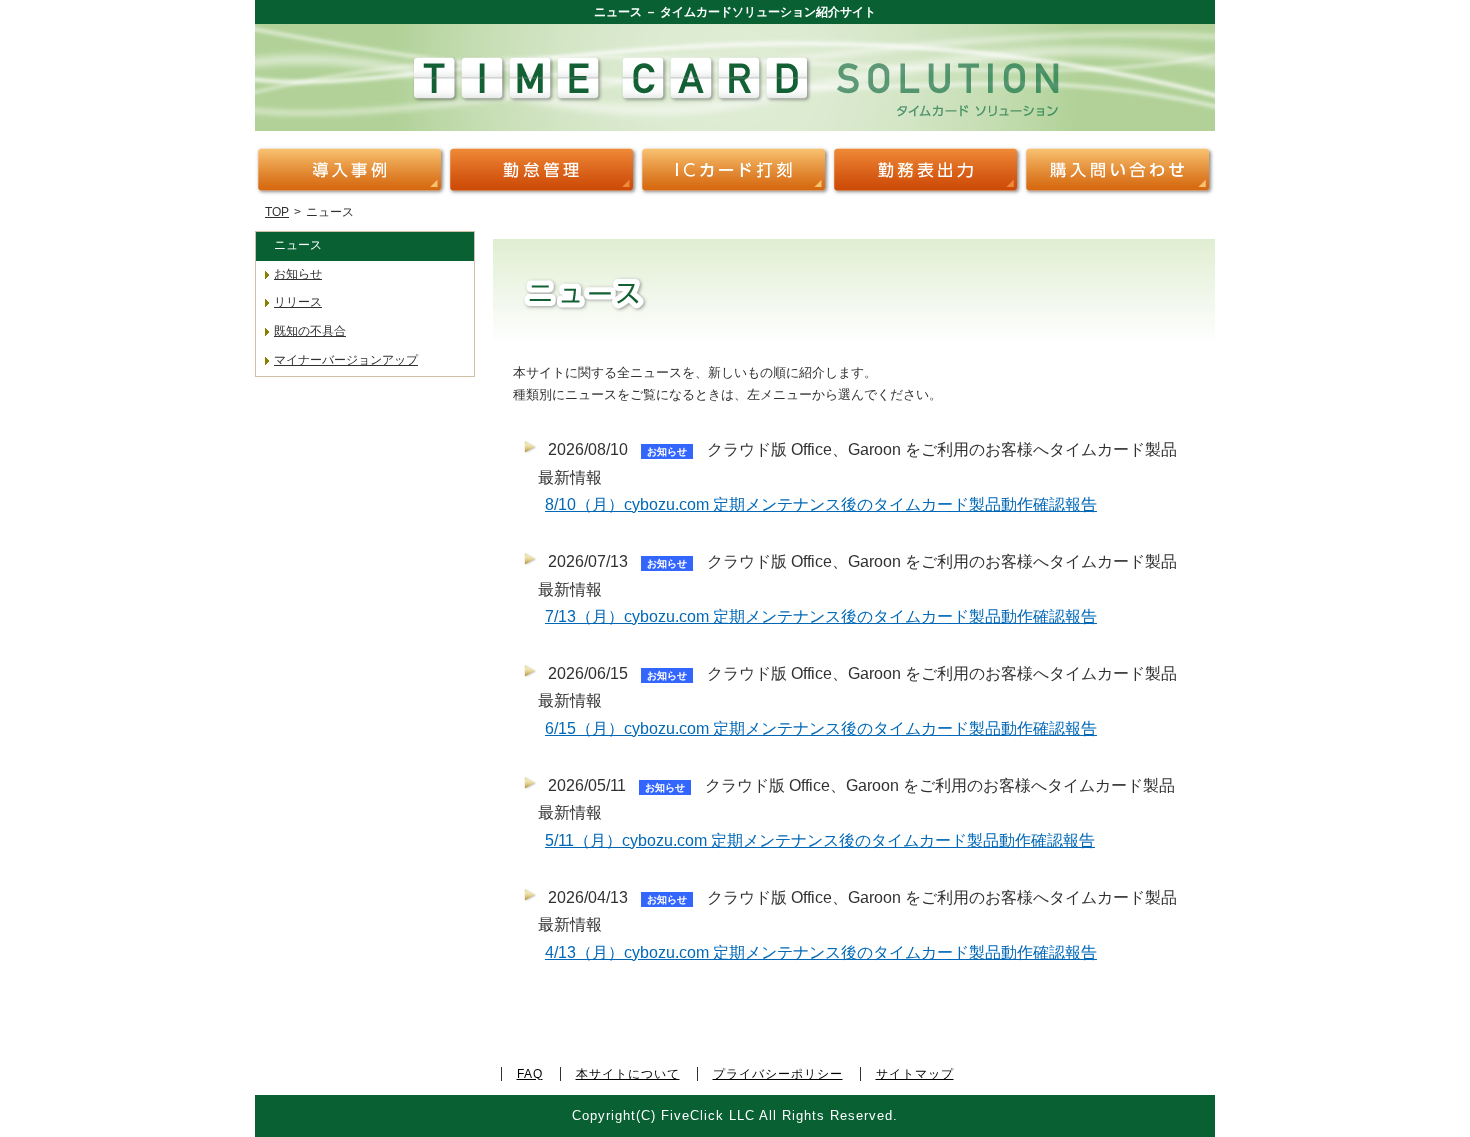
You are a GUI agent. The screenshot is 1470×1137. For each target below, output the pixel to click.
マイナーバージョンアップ (346, 360)
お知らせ (298, 274)
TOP (277, 212)
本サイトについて (628, 1074)
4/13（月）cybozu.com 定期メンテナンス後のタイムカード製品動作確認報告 (821, 952)
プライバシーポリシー (778, 1074)
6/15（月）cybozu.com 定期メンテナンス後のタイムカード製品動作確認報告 (821, 728)
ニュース (298, 245)
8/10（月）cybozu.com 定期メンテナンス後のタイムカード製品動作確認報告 (821, 504)
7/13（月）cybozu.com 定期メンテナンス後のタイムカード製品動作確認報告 (821, 616)
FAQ (530, 1074)
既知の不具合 (310, 331)
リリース (298, 302)
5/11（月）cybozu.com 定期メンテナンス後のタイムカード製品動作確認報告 (820, 840)
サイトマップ (915, 1074)
